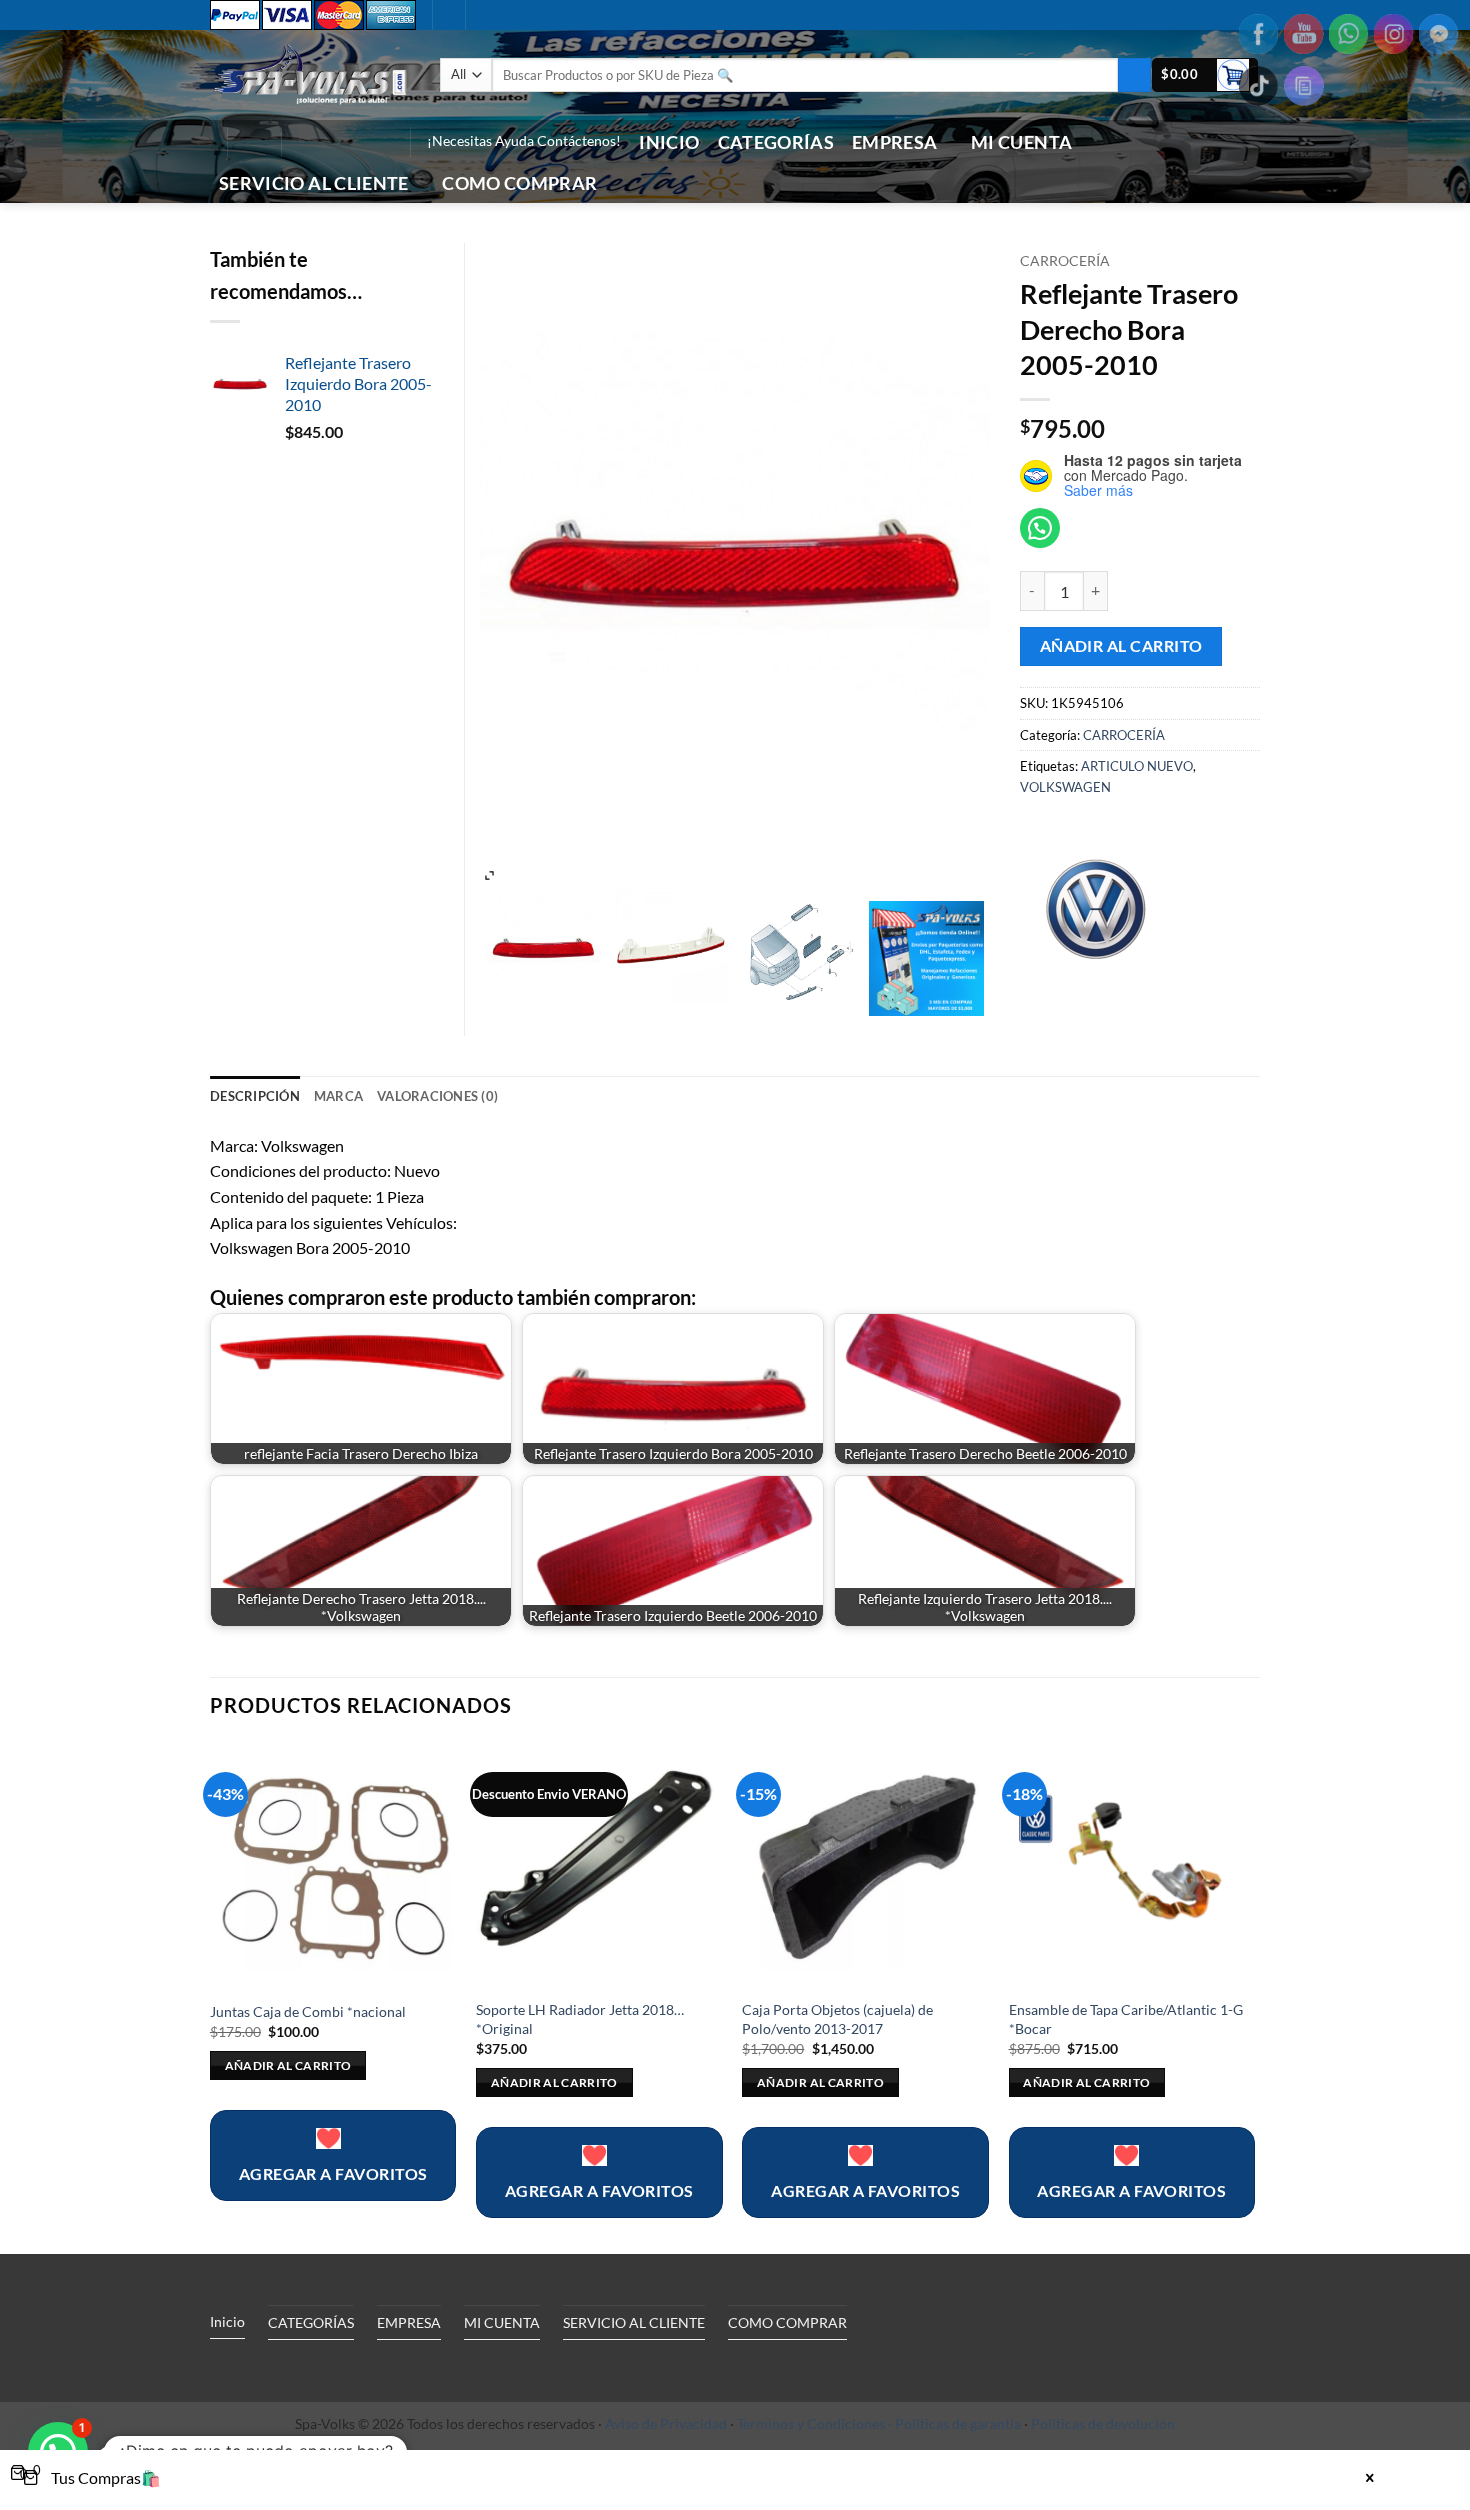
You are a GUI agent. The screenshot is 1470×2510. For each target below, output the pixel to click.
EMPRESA (894, 142)
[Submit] (1134, 75)
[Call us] (354, 142)
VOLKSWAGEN (1065, 787)
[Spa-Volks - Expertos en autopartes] (310, 74)
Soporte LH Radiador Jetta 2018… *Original (580, 2019)
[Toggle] (394, 2368)
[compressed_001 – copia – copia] (798, 946)
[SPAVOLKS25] (926, 958)
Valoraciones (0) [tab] (437, 1096)
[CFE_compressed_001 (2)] (671, 946)
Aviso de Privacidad (666, 2423)
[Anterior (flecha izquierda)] (35, 1255)
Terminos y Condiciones (811, 2423)
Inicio (669, 142)
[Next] (1254, 1996)
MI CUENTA (1021, 142)
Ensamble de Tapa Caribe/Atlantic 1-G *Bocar (1126, 2019)
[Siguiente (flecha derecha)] (1435, 1255)
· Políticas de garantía (954, 2423)
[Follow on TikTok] (328, 142)
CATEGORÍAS (776, 142)
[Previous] (211, 1996)
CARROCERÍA (1065, 261)
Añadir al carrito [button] (288, 2065)
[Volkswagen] (1095, 906)
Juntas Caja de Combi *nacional (308, 2011)
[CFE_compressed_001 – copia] (543, 946)
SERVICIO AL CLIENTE (314, 183)
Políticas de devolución (1103, 2423)
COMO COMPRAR (519, 183)
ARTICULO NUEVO (1137, 766)
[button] (1205, 75)
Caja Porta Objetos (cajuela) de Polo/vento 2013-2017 (837, 2019)
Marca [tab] (338, 1096)
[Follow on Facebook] (302, 142)
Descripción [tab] (255, 1096)
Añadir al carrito (1121, 646)
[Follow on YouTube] (380, 142)
